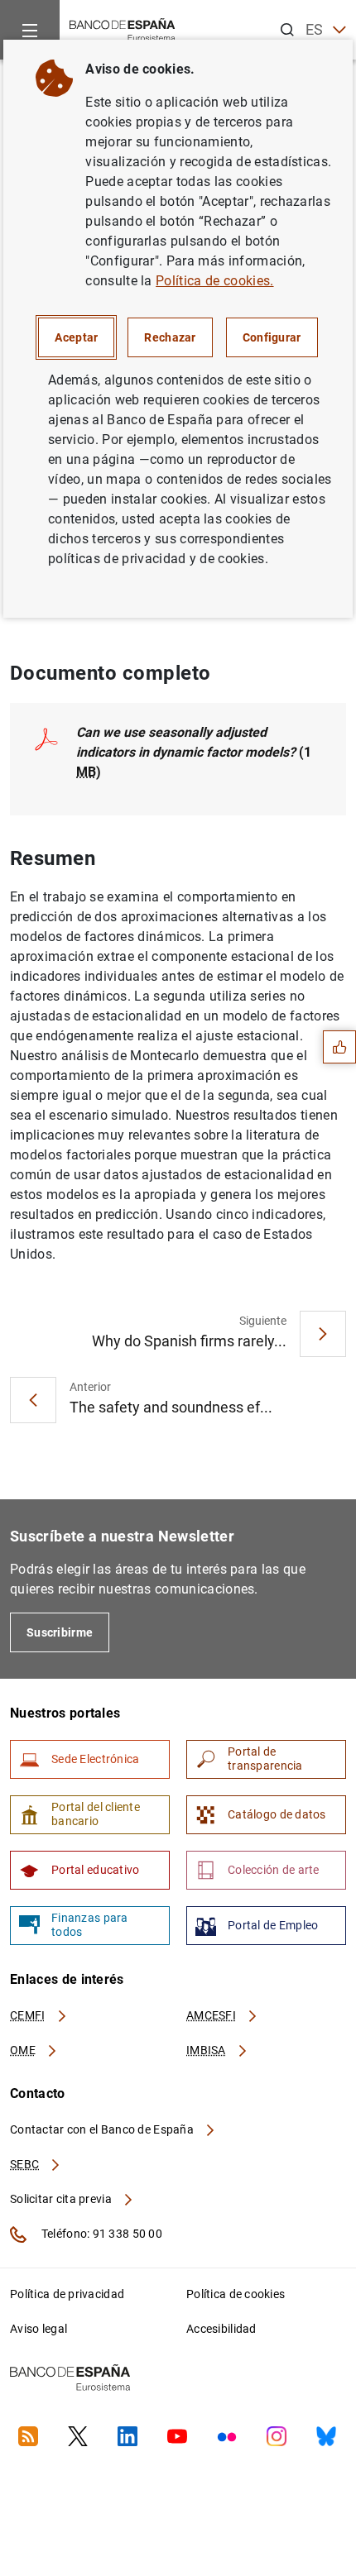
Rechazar (170, 337)
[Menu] (30, 30)
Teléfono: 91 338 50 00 (101, 2234)
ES (315, 29)
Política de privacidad (67, 2294)
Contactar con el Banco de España (103, 2129)
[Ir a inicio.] (123, 29)
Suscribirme (60, 1632)
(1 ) (194, 752)
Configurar (272, 337)
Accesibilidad (221, 2329)
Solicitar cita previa (62, 2199)
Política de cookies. (214, 281)
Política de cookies (236, 2294)
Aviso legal (38, 2329)
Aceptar (76, 337)
